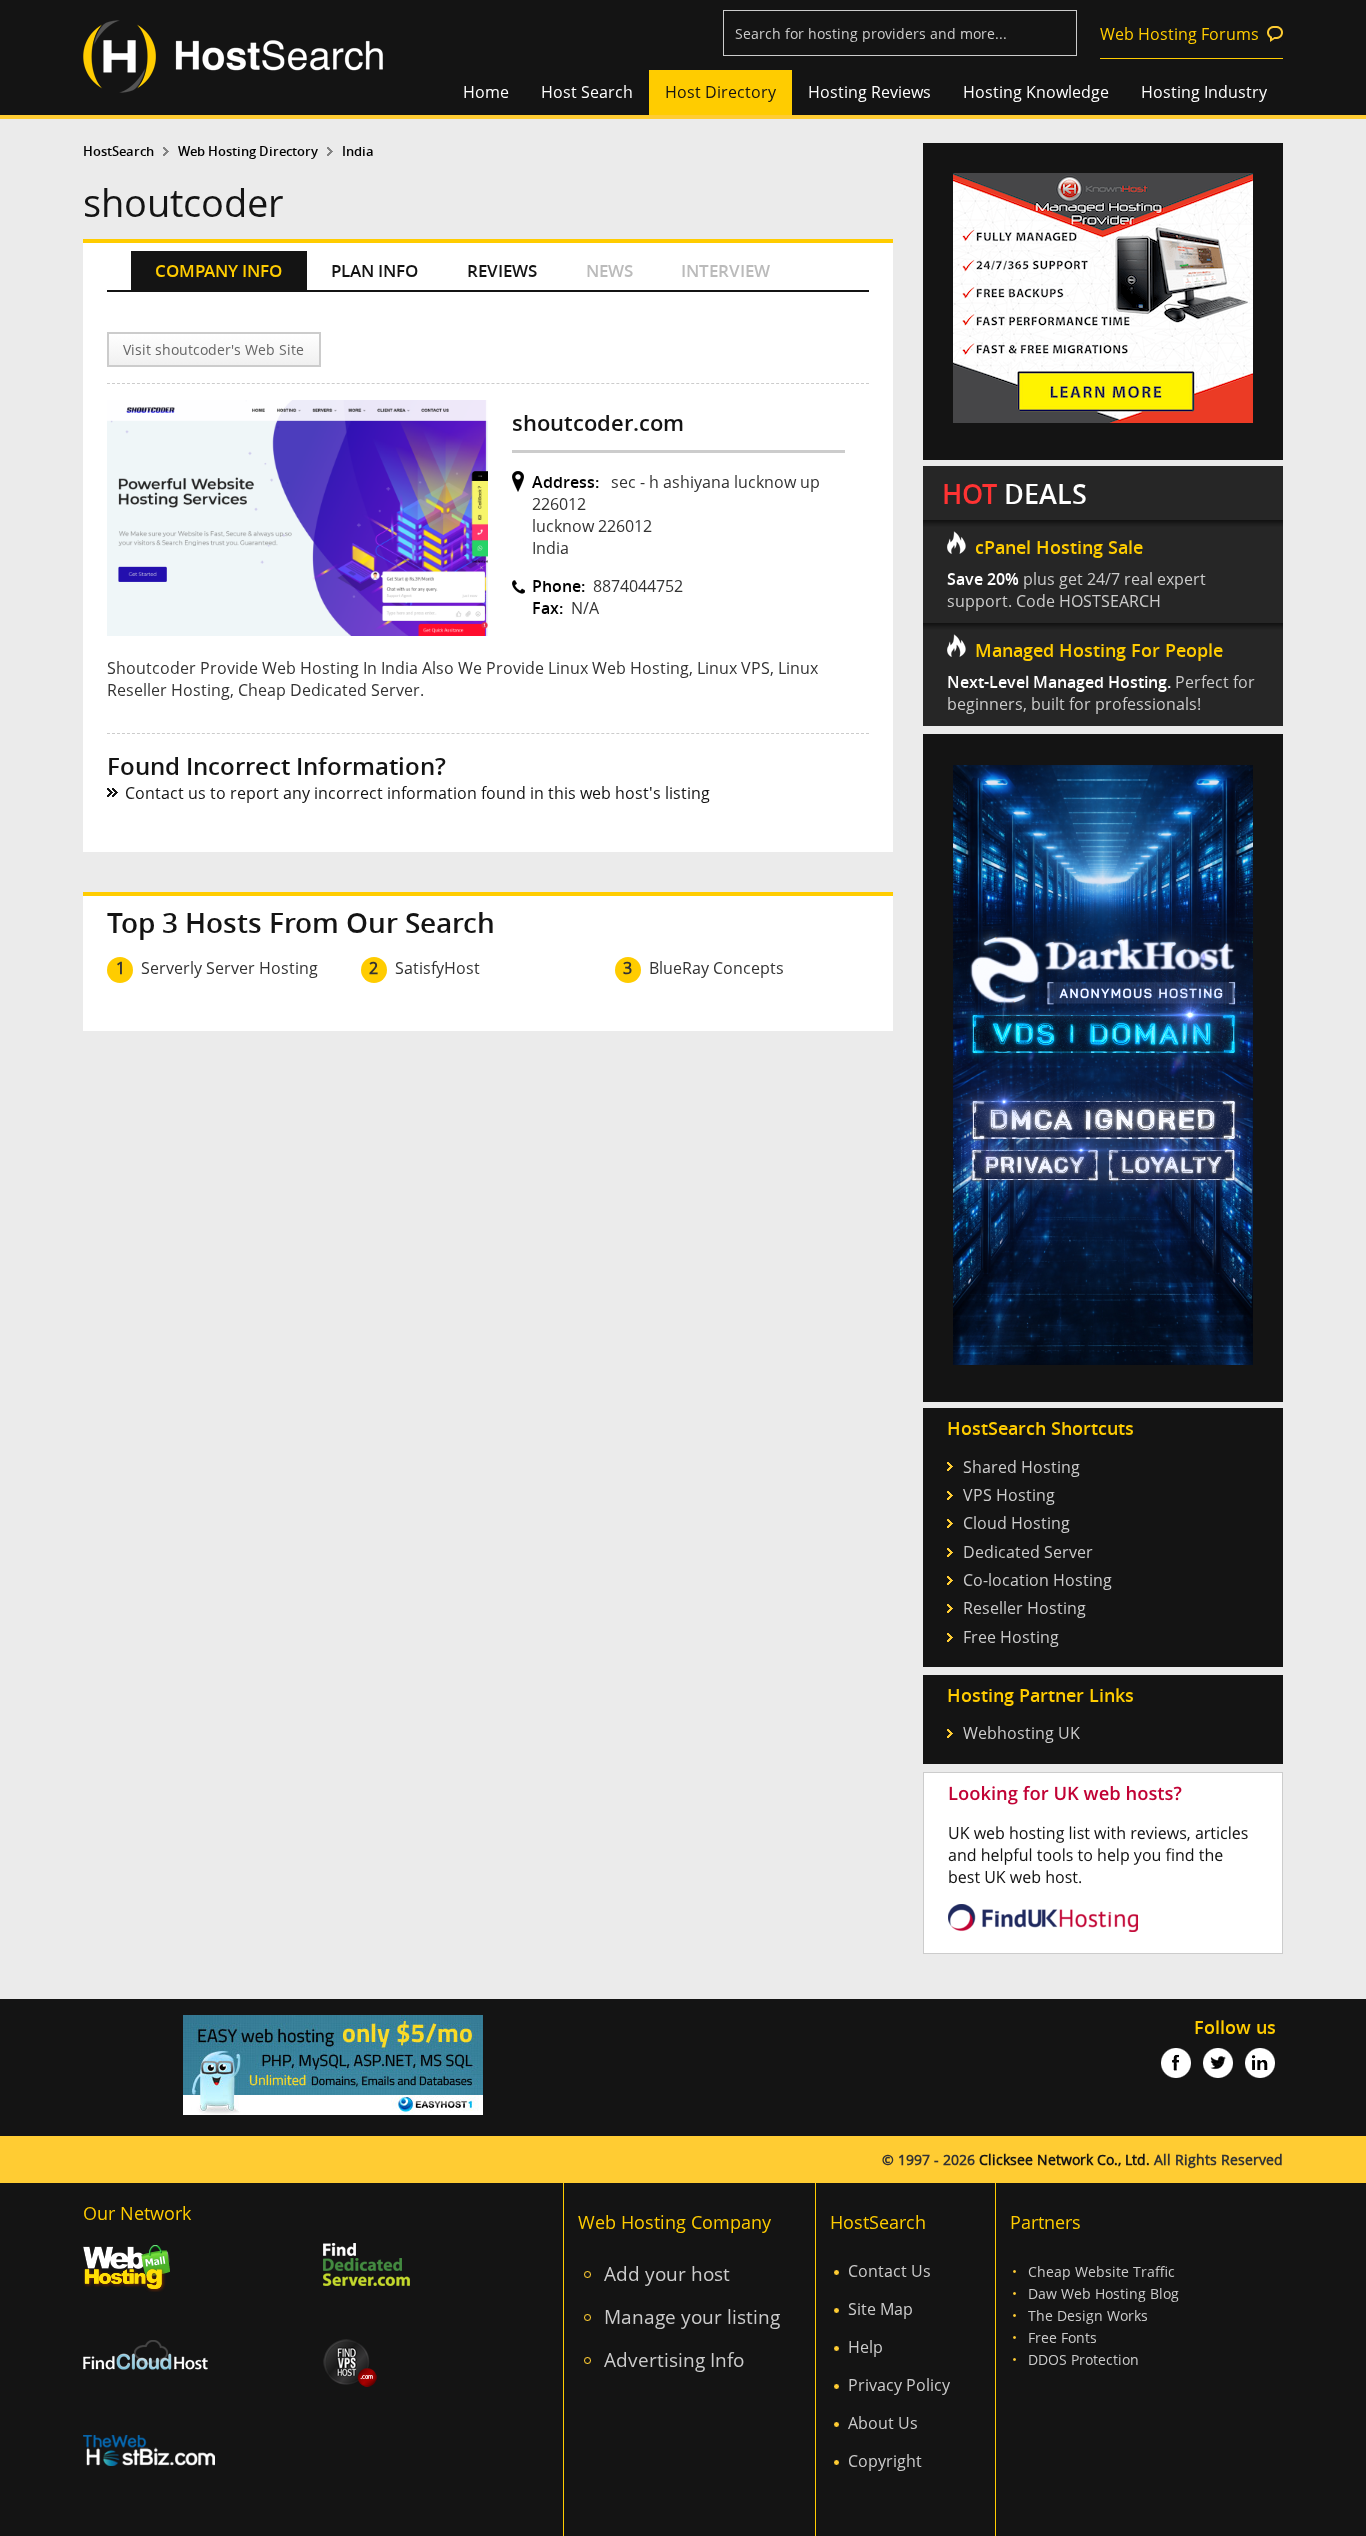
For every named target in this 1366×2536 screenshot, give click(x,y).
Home (486, 92)
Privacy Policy (899, 2385)
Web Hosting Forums (1179, 34)
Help (865, 2347)
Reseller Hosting (1024, 1608)
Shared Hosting (1021, 1467)
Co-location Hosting (1037, 1580)
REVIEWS (502, 270)
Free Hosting (1011, 1637)
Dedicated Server (1028, 1552)
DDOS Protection (1083, 2359)
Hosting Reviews (869, 92)
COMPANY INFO (218, 270)
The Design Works (1088, 2315)
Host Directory (720, 92)
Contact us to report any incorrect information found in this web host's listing (417, 793)
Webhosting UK (1021, 1733)
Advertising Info (674, 2359)
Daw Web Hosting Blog (1103, 2293)
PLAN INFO (374, 270)
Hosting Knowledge (1036, 92)
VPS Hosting (1009, 1495)
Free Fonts (1062, 2337)
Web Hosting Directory (248, 151)
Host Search (587, 92)
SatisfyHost (437, 968)
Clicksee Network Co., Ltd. (1064, 2159)
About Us (883, 2423)
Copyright (885, 2461)
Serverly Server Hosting (229, 968)
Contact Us (889, 2271)
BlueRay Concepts (716, 968)
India (358, 151)
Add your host (667, 2273)
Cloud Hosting (1016, 1523)
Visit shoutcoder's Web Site (213, 349)
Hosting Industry (1204, 92)
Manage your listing (692, 2316)
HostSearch (118, 151)
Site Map (880, 2309)
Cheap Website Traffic (1101, 2271)
